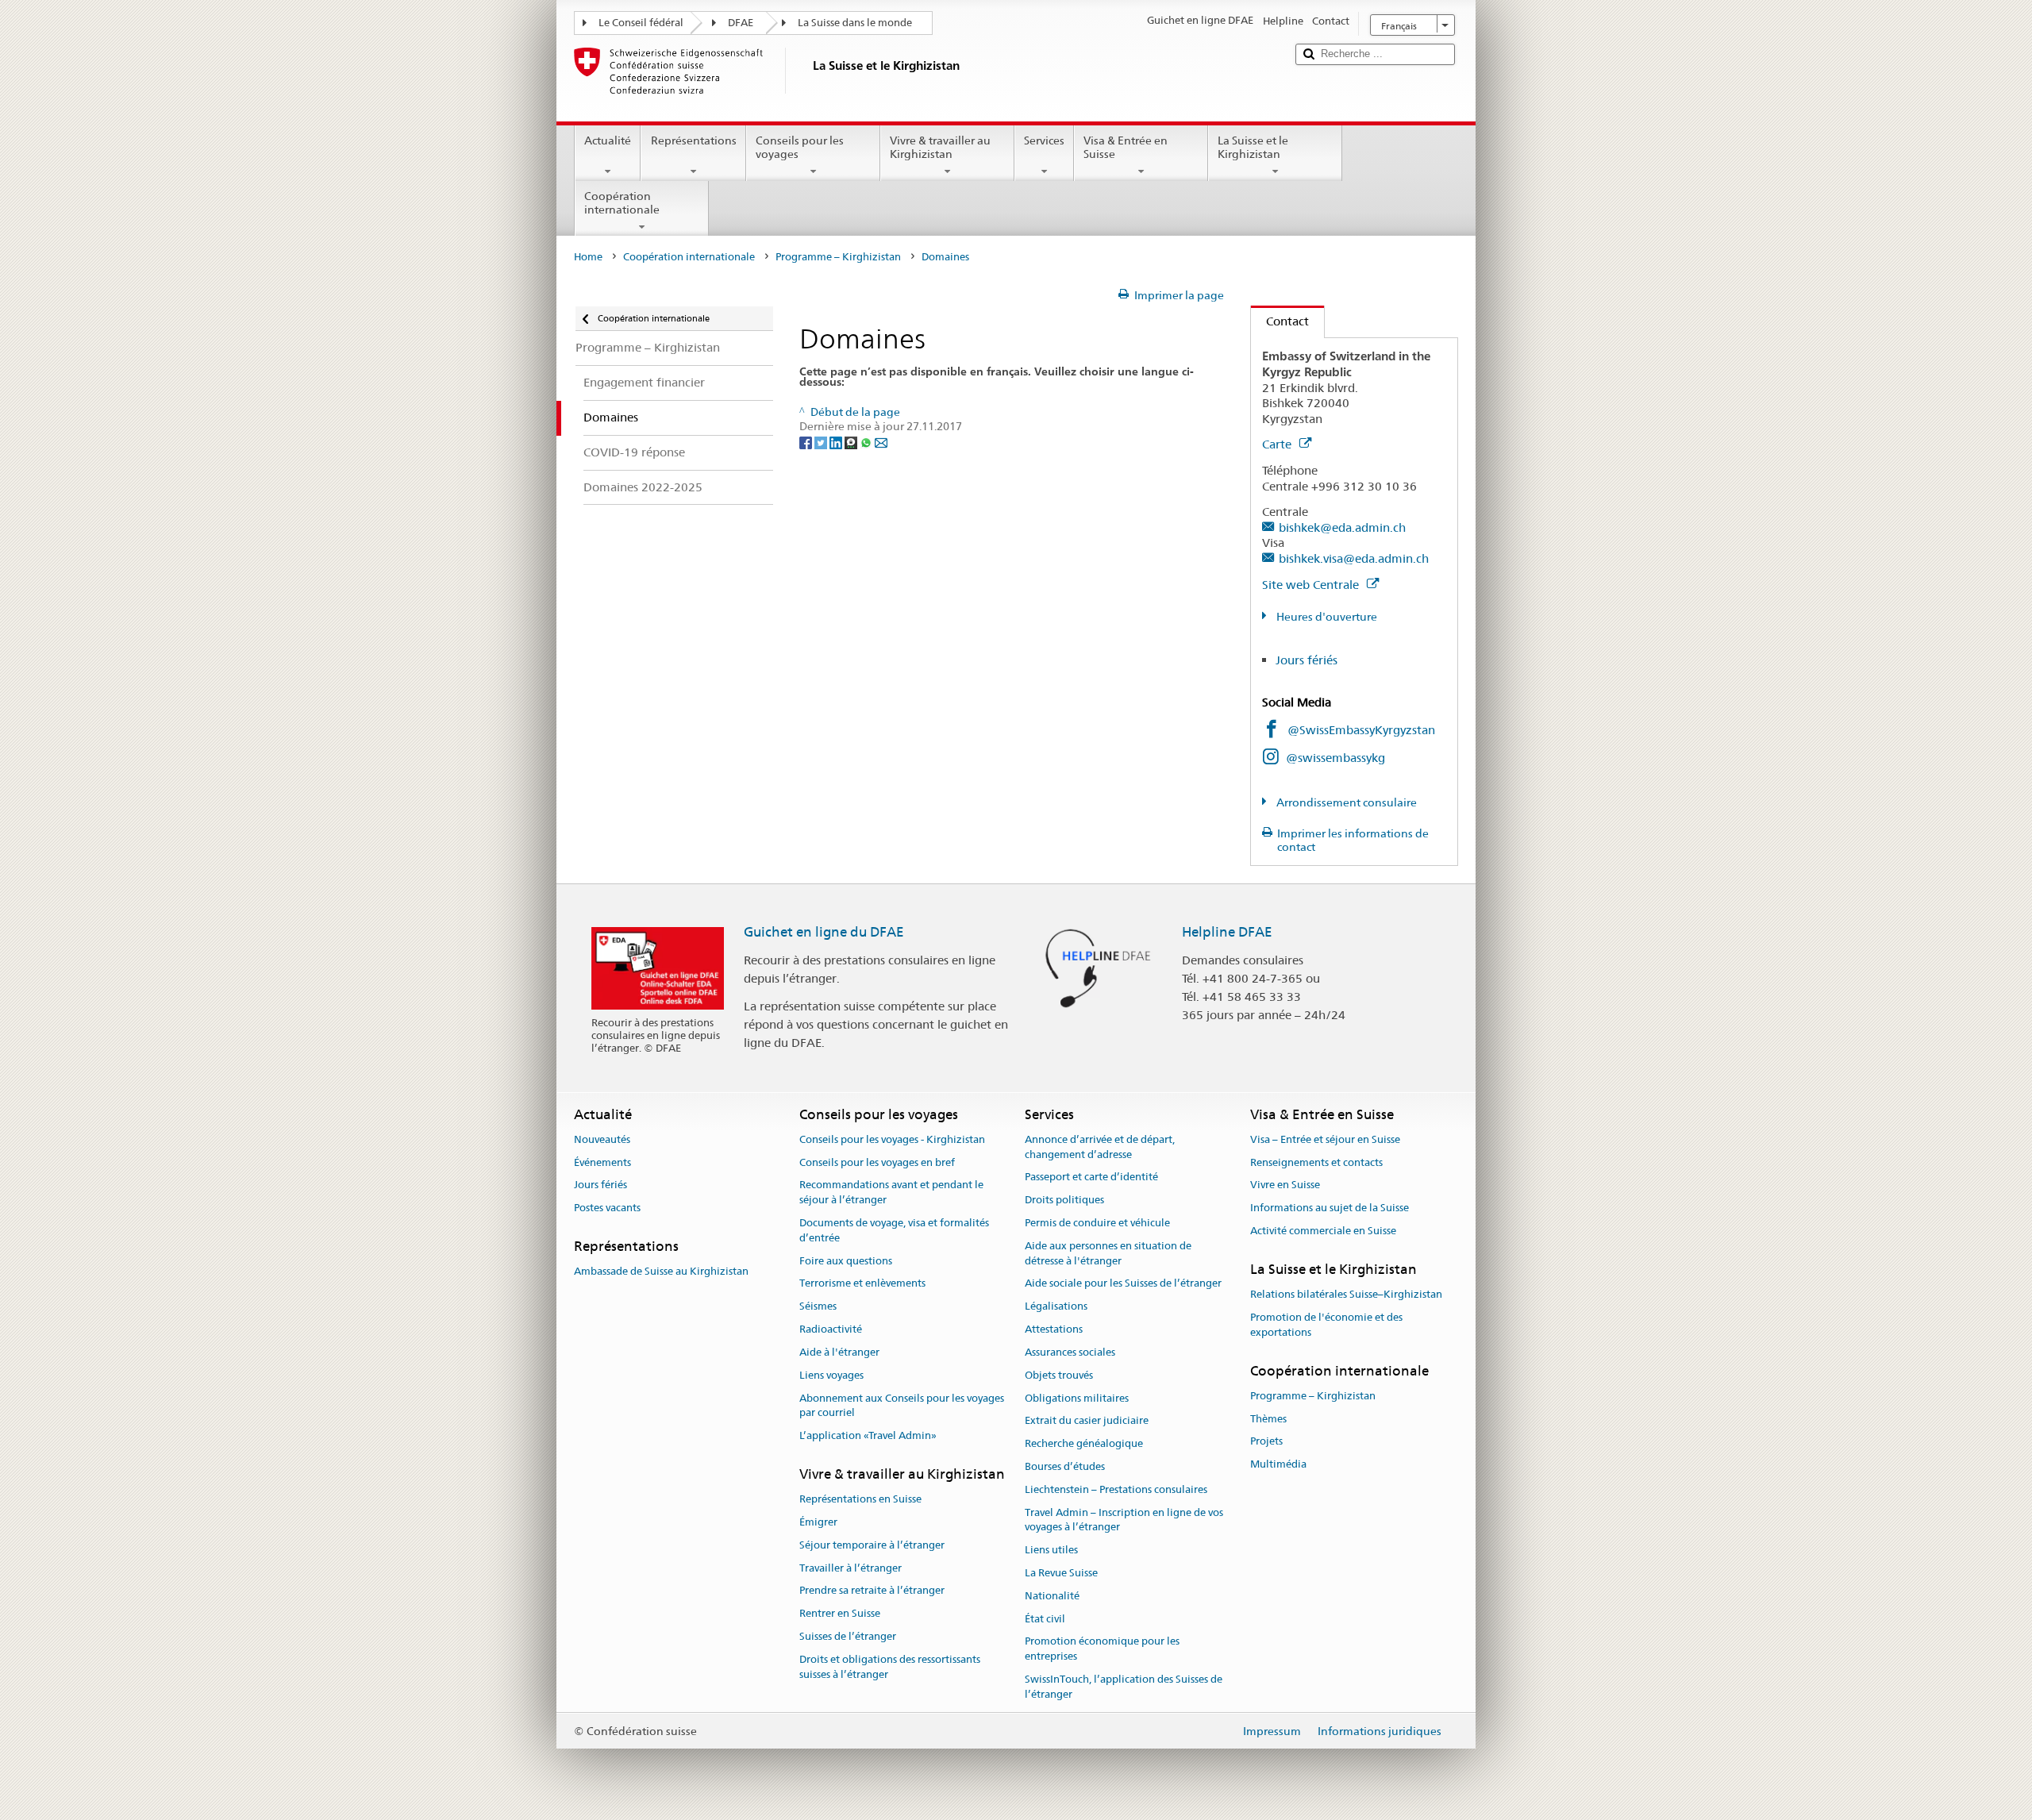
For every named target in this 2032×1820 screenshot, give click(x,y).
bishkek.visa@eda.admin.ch (1354, 558)
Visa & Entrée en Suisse (1126, 147)
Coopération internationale (622, 203)
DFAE (741, 23)
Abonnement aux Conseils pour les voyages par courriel (902, 1406)
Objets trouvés (1059, 1375)
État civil (1045, 1619)
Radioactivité (831, 1329)
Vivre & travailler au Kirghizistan (940, 147)
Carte (1278, 444)
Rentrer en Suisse (840, 1614)
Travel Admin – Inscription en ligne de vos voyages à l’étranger (1124, 1520)
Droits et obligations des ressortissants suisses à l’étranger (890, 1667)
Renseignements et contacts (1316, 1162)
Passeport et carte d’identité (1091, 1177)
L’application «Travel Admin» (868, 1435)
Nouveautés (602, 1139)
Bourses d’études (1065, 1466)
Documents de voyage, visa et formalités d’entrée (894, 1230)
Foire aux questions (846, 1261)
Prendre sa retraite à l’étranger (872, 1591)
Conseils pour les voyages (800, 147)
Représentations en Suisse (860, 1499)
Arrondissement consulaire (1345, 802)
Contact (1280, 321)
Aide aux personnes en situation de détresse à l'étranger (1108, 1253)
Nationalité (1052, 1596)
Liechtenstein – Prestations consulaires (1116, 1489)
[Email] (881, 441)
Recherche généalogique (1084, 1443)
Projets (1266, 1442)
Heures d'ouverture (1326, 617)
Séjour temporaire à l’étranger (872, 1545)
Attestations (1054, 1329)
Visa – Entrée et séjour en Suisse (1325, 1139)
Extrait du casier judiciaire (1087, 1421)
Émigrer (818, 1522)
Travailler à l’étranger (851, 1568)
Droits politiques (1064, 1201)
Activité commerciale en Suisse (1323, 1231)
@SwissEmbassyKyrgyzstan (1361, 730)
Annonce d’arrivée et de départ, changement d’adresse (1100, 1147)
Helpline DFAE (1227, 932)
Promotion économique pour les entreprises (1102, 1649)
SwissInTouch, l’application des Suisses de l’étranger (1124, 1687)
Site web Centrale (1312, 585)
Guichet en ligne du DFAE (824, 932)
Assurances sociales (1070, 1352)
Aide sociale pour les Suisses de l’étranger (1123, 1284)
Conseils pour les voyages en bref (877, 1162)
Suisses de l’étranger (848, 1636)
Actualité (608, 140)
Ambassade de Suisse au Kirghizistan (661, 1272)
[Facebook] (807, 441)
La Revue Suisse (1061, 1573)
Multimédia (1278, 1465)
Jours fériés (1307, 660)
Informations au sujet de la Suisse (1330, 1208)
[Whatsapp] (867, 441)
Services (1044, 140)
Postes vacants (607, 1208)
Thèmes (1268, 1419)
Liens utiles (1051, 1550)
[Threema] (852, 441)
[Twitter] (822, 441)
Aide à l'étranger (839, 1352)
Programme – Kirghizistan (838, 257)
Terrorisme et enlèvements (862, 1284)
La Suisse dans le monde (855, 23)
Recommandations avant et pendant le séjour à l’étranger (891, 1193)
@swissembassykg (1335, 758)
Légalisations (1056, 1307)
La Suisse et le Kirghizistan (1253, 147)
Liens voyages (831, 1375)
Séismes (818, 1307)
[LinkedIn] (837, 441)
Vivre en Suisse (1285, 1185)
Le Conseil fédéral (641, 23)
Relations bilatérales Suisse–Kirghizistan (1346, 1294)
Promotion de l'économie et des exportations (1326, 1325)
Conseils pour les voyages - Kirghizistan (892, 1139)
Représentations (694, 140)
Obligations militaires (1077, 1398)
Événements (602, 1162)
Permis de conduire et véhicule (1097, 1223)
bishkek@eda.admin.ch (1342, 527)
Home (588, 257)
